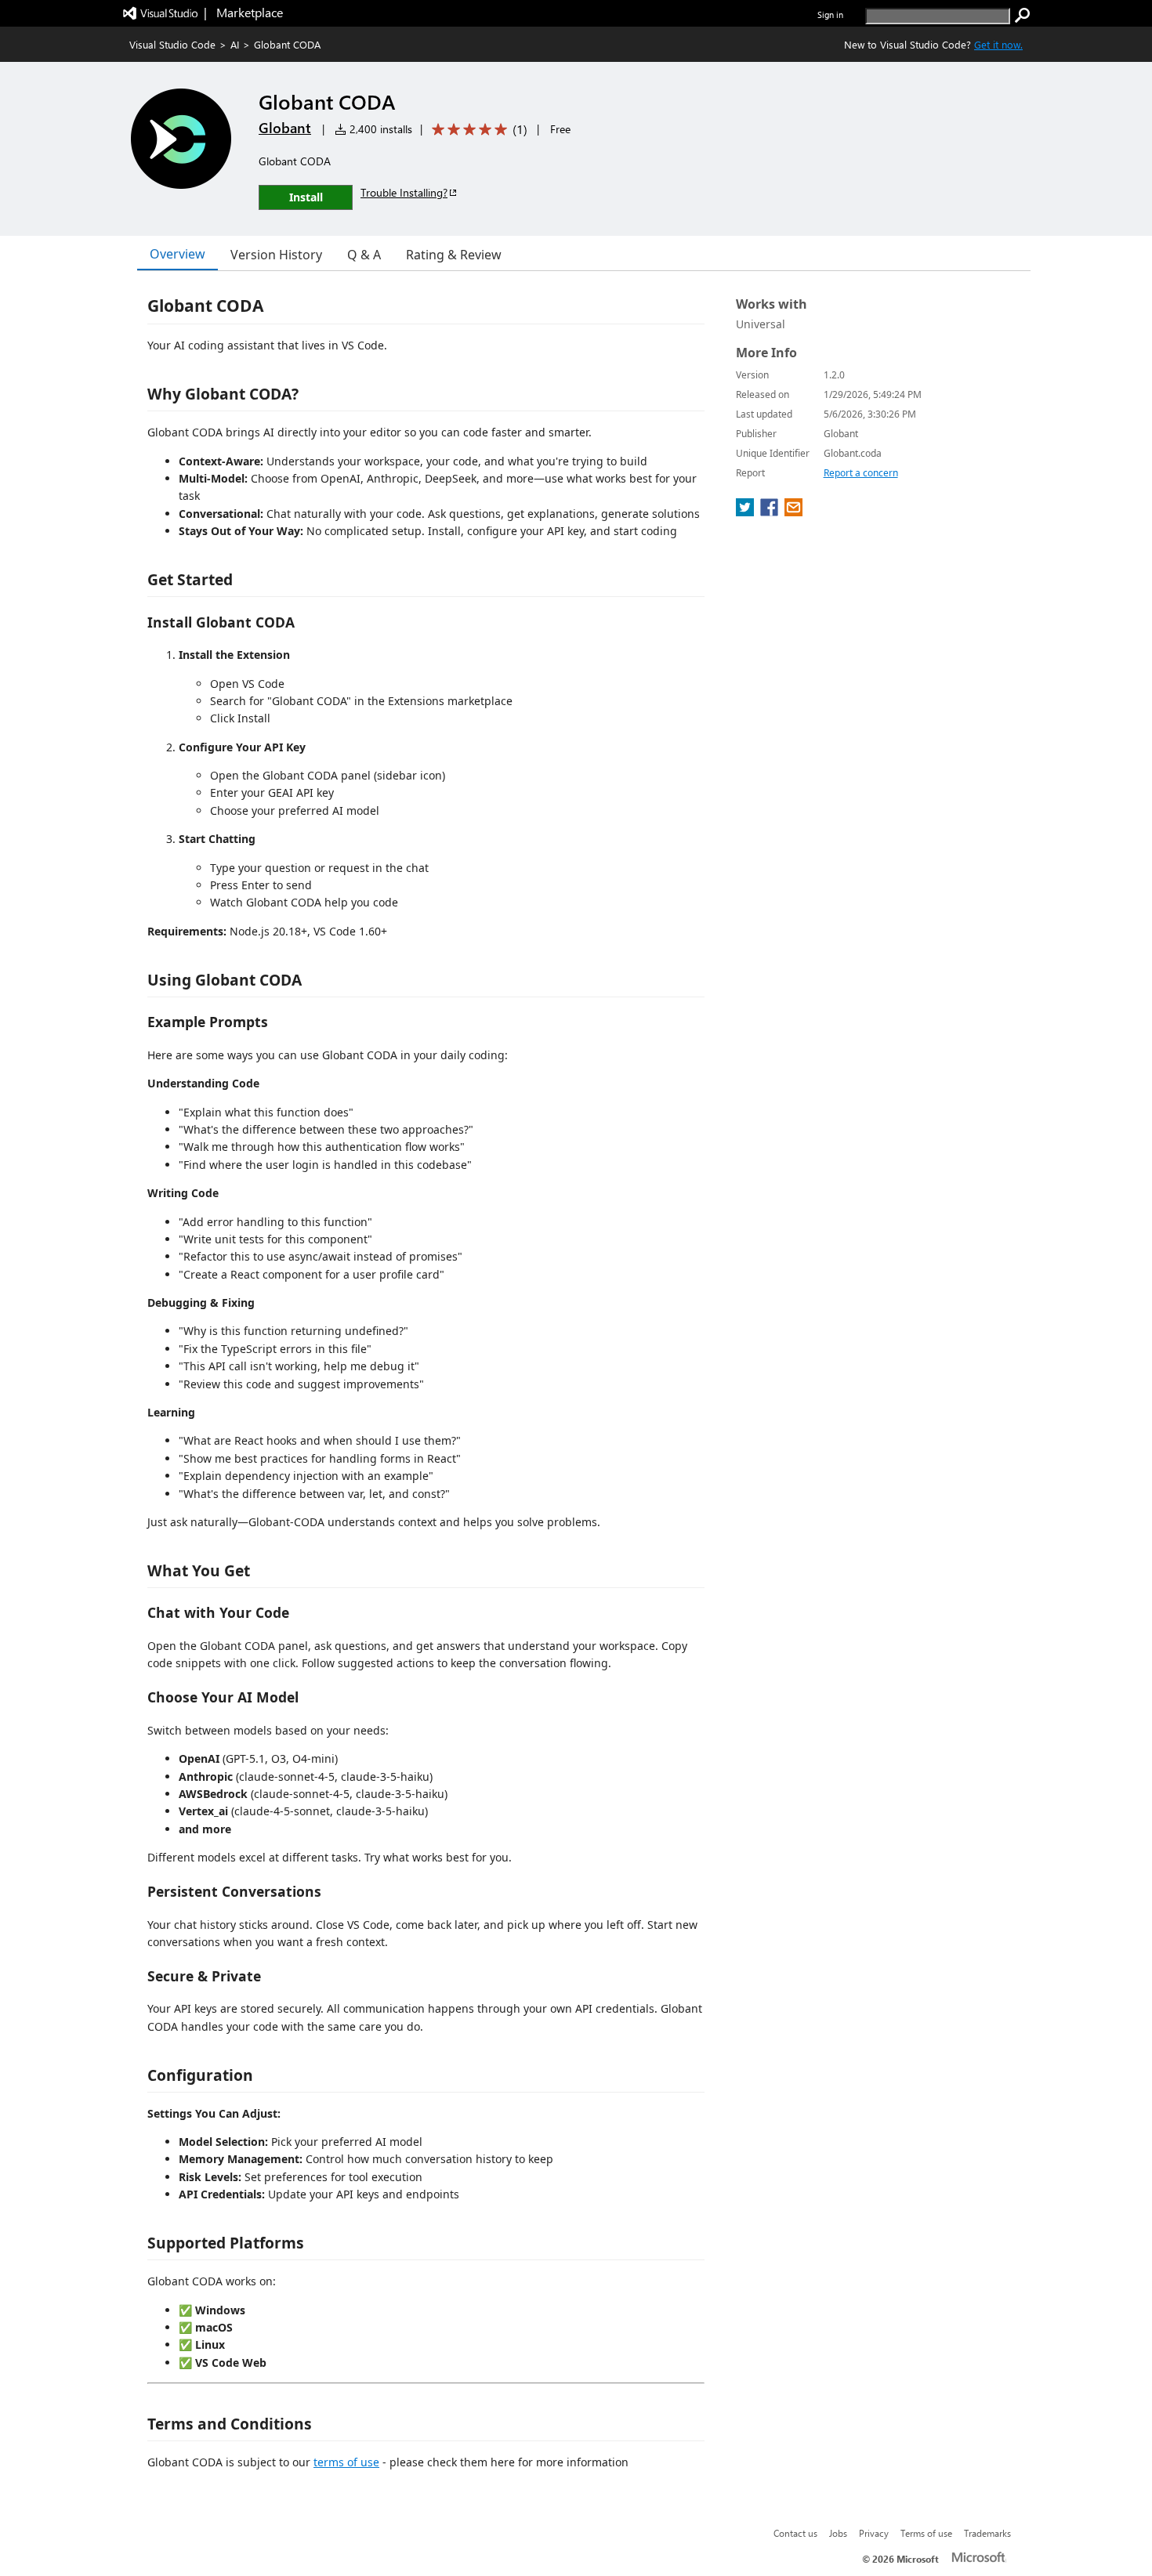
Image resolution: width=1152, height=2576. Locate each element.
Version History (276, 255)
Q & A (364, 255)
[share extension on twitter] (746, 512)
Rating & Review (454, 255)
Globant (285, 128)
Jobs (838, 2533)
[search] (1023, 16)
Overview (178, 254)
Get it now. (998, 44)
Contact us (795, 2533)
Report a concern (861, 473)
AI (235, 44)
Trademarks (987, 2533)
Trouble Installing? (404, 192)
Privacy (874, 2533)
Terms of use (926, 2533)
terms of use (346, 2462)
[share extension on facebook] (771, 512)
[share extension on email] (793, 512)
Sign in (830, 14)
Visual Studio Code (172, 44)
